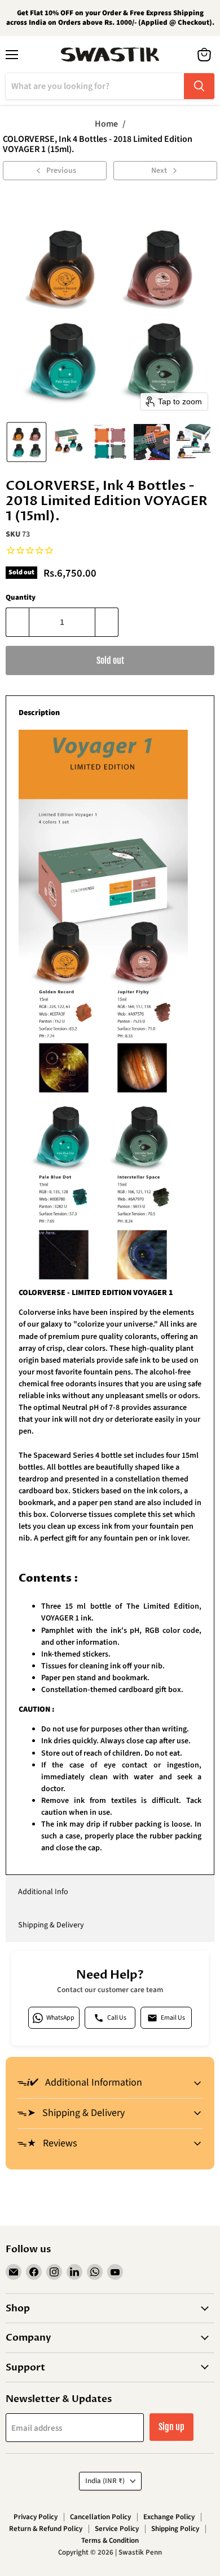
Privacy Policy (36, 2517)
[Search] (199, 86)
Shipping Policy (175, 2529)
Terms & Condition (110, 2541)
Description (39, 713)
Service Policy (117, 2529)
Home (106, 124)
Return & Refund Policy (46, 2529)
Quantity (21, 598)
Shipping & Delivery (51, 1925)
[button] (27, 442)
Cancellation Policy (100, 2517)
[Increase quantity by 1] (107, 622)
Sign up (171, 2427)
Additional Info (43, 1892)
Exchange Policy (169, 2517)
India (105, 2481)
